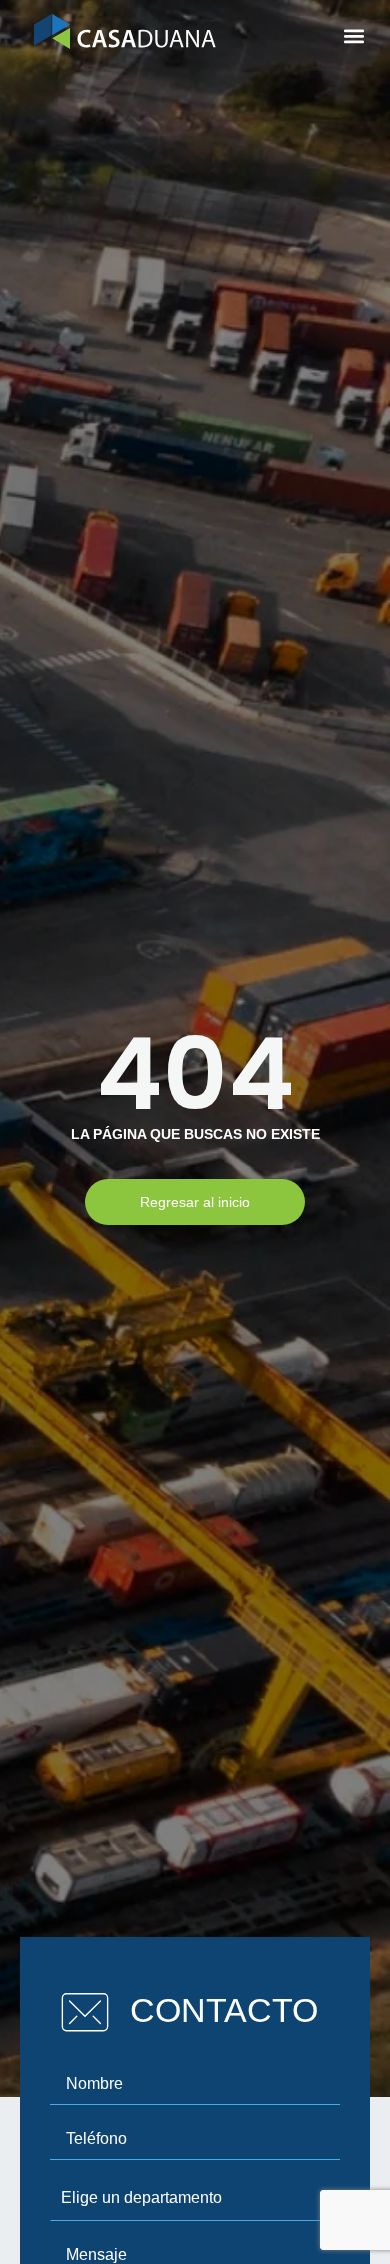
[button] (353, 36)
